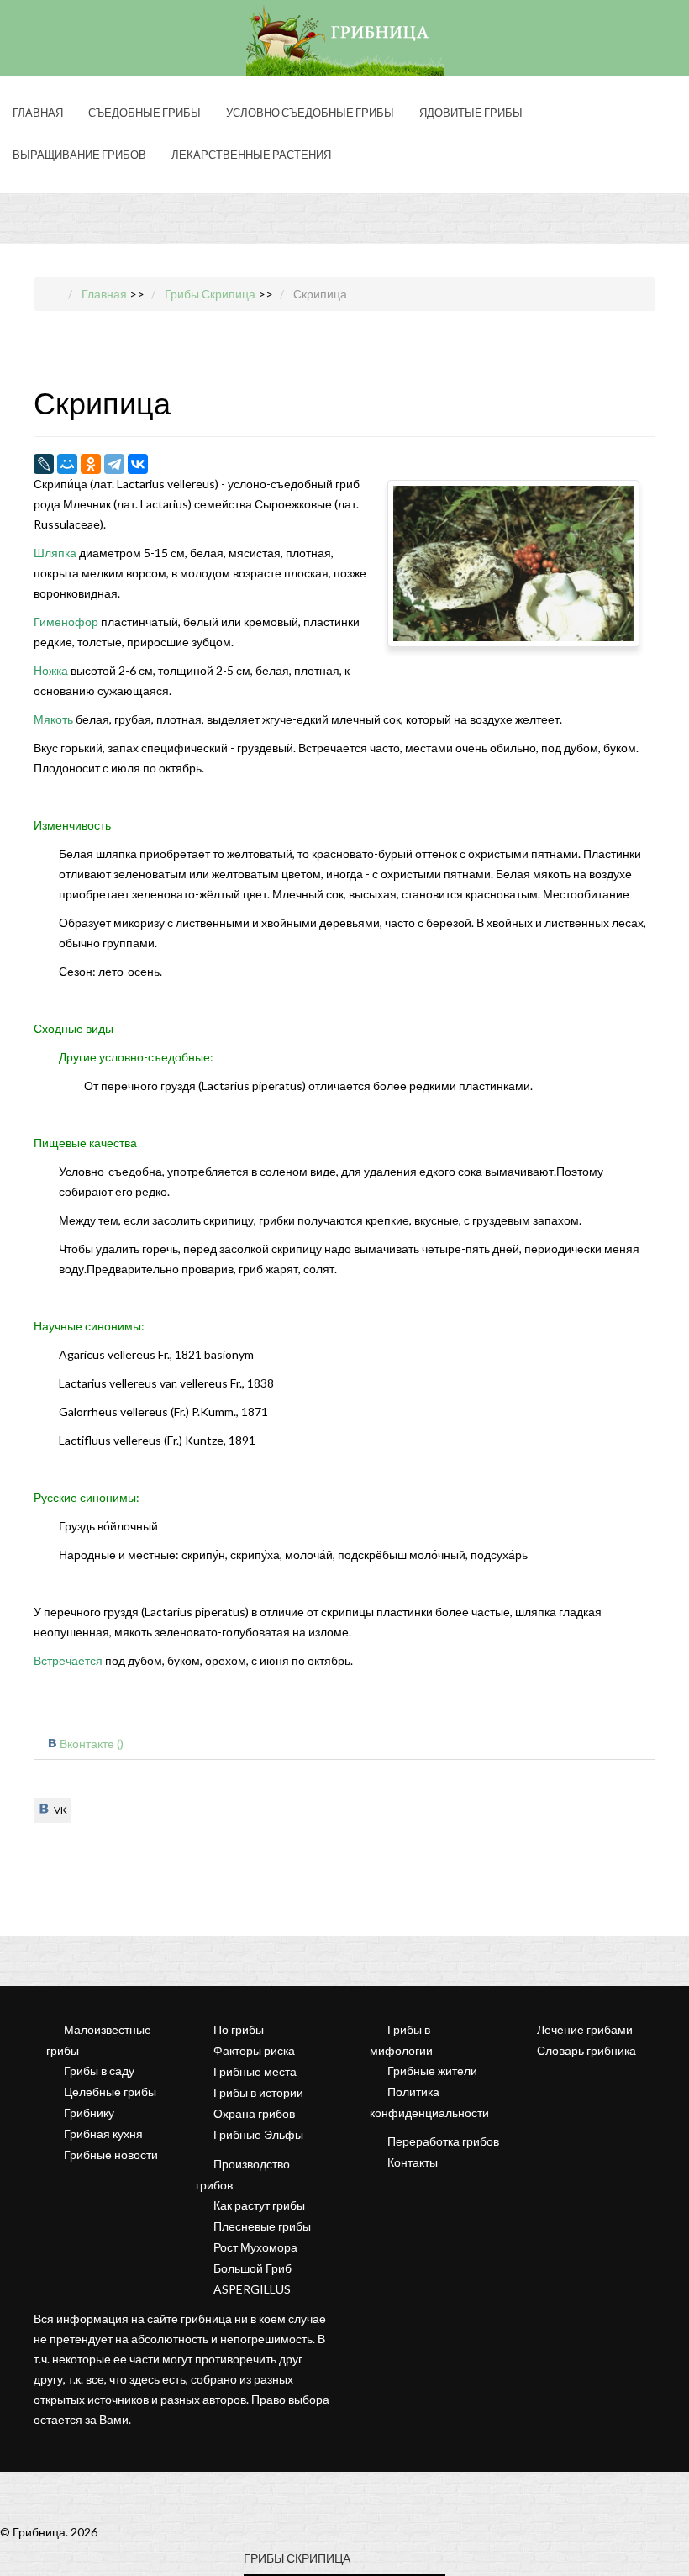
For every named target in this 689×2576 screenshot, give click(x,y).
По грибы (239, 2029)
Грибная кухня (103, 2133)
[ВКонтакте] (138, 464)
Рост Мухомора (255, 2247)
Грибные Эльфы (258, 2134)
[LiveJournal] (44, 464)
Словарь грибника (586, 2050)
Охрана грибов (254, 2113)
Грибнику (89, 2112)
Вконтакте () (92, 1744)
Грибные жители (432, 2070)
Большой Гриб (252, 2268)
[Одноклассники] (91, 464)
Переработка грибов (443, 2141)
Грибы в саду (99, 2070)
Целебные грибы (110, 2091)
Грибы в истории (258, 2092)
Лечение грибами (585, 2029)
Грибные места (255, 2071)
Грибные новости (111, 2155)
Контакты (413, 2162)
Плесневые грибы (262, 2226)
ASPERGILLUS (252, 2289)
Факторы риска (254, 2050)
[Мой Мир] (67, 464)
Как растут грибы (259, 2205)
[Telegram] (114, 464)
